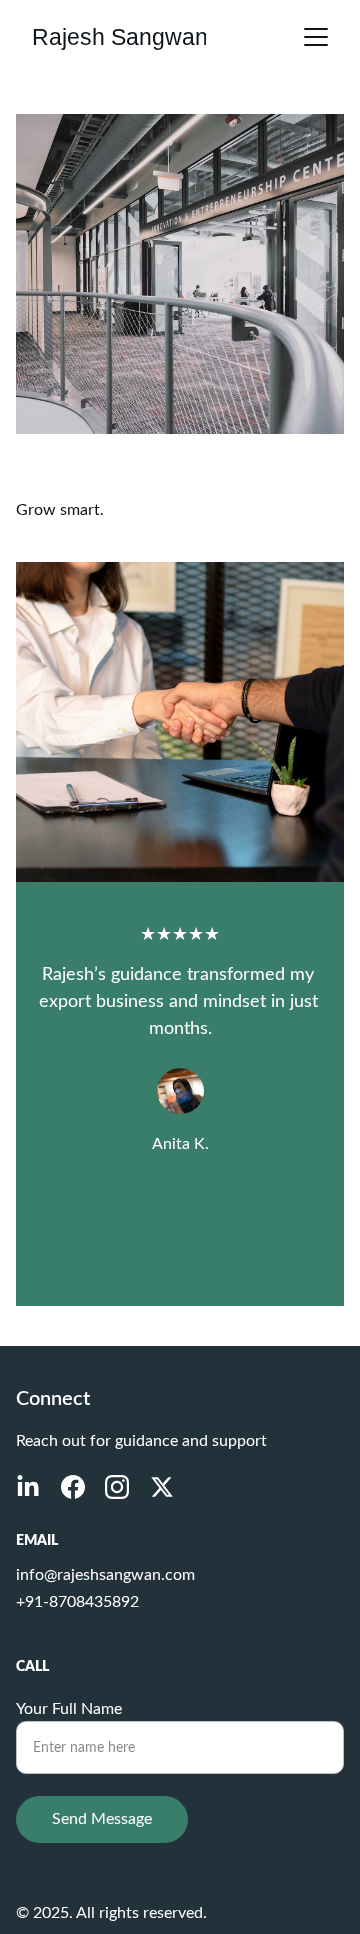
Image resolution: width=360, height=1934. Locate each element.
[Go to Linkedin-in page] (28, 1487)
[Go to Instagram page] (117, 1487)
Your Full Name (69, 1709)
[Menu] (316, 37)
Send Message (102, 1819)
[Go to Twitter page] (162, 1487)
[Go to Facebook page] (73, 1487)
